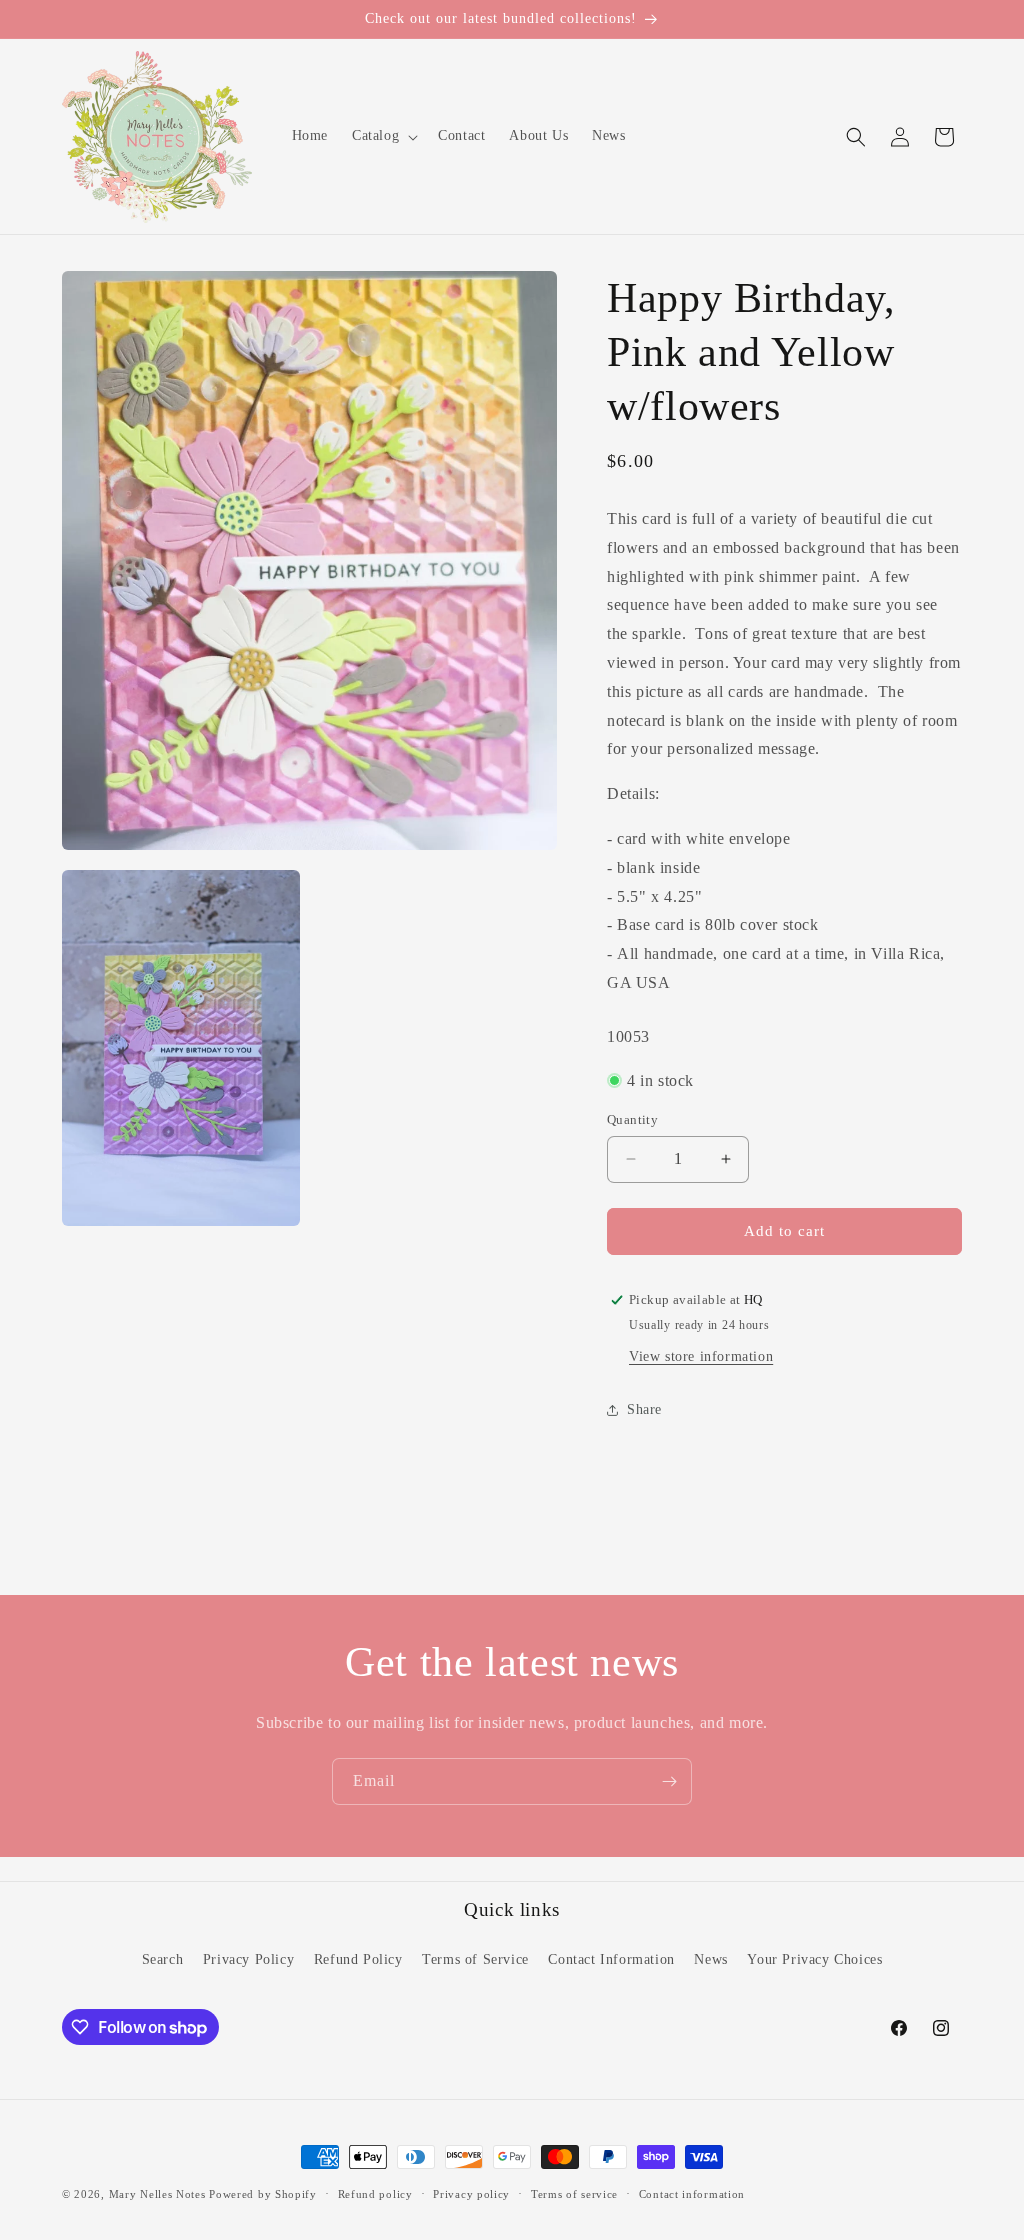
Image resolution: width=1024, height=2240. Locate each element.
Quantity (632, 1119)
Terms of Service (475, 1959)
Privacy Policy (248, 1959)
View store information (701, 1356)
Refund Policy (358, 1959)
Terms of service (574, 2194)
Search (163, 1959)
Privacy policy (471, 2194)
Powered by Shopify (263, 2194)
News (710, 1959)
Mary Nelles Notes (157, 2194)
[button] (383, 136)
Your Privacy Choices (814, 1959)
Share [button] (644, 1409)
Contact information (692, 2194)
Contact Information (611, 1959)
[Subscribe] (669, 1781)
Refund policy (375, 2194)
